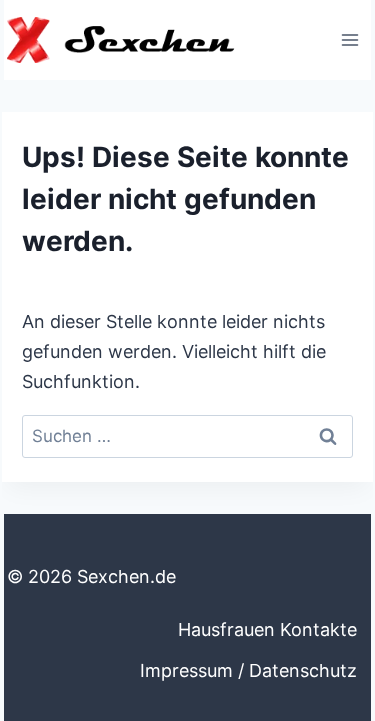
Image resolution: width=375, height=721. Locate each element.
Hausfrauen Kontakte (267, 629)
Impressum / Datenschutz (248, 670)
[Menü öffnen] (349, 39)
